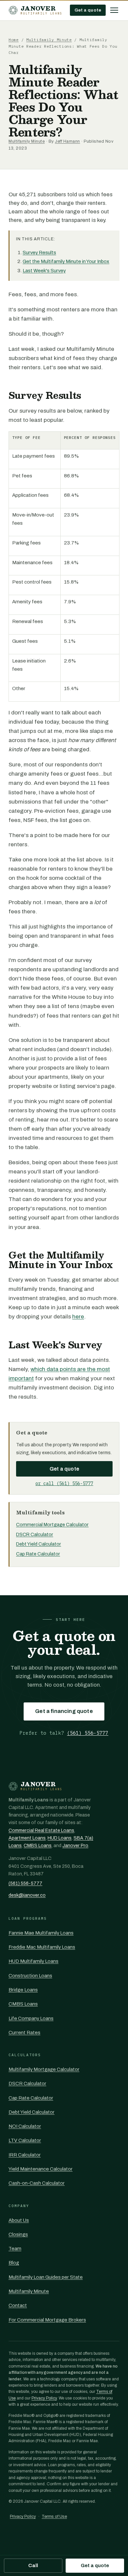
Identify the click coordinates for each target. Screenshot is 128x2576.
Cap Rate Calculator (38, 1554)
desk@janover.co (27, 1895)
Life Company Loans (31, 2018)
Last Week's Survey (44, 271)
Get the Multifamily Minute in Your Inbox (66, 261)
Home (14, 40)
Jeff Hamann (67, 141)
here (78, 1317)
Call (33, 2565)
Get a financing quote (64, 1711)
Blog (14, 2263)
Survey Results (39, 253)
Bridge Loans (23, 1990)
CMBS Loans (38, 1846)
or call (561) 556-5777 (64, 1483)
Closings (18, 2234)
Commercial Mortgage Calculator (52, 1525)
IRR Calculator (25, 2155)
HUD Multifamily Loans (33, 1961)
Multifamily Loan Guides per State (46, 2277)
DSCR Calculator (35, 1534)
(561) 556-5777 (88, 1733)
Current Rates (24, 2033)
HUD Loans (60, 1838)
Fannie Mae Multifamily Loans (41, 1933)
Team (15, 2249)
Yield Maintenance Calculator (41, 2169)
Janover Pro (75, 1846)
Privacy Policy (44, 2398)
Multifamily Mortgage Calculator (44, 2069)
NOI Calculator (25, 2126)
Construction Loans (30, 1976)
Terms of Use (54, 2516)
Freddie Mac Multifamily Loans (42, 1947)
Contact (18, 2305)
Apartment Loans (27, 1838)
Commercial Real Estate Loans (41, 1830)
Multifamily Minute (49, 40)
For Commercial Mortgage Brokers (47, 2320)
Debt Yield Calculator (39, 1544)
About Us (19, 2220)
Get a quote (88, 10)
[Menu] (114, 10)
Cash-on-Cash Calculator (37, 2183)
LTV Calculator (25, 2140)
